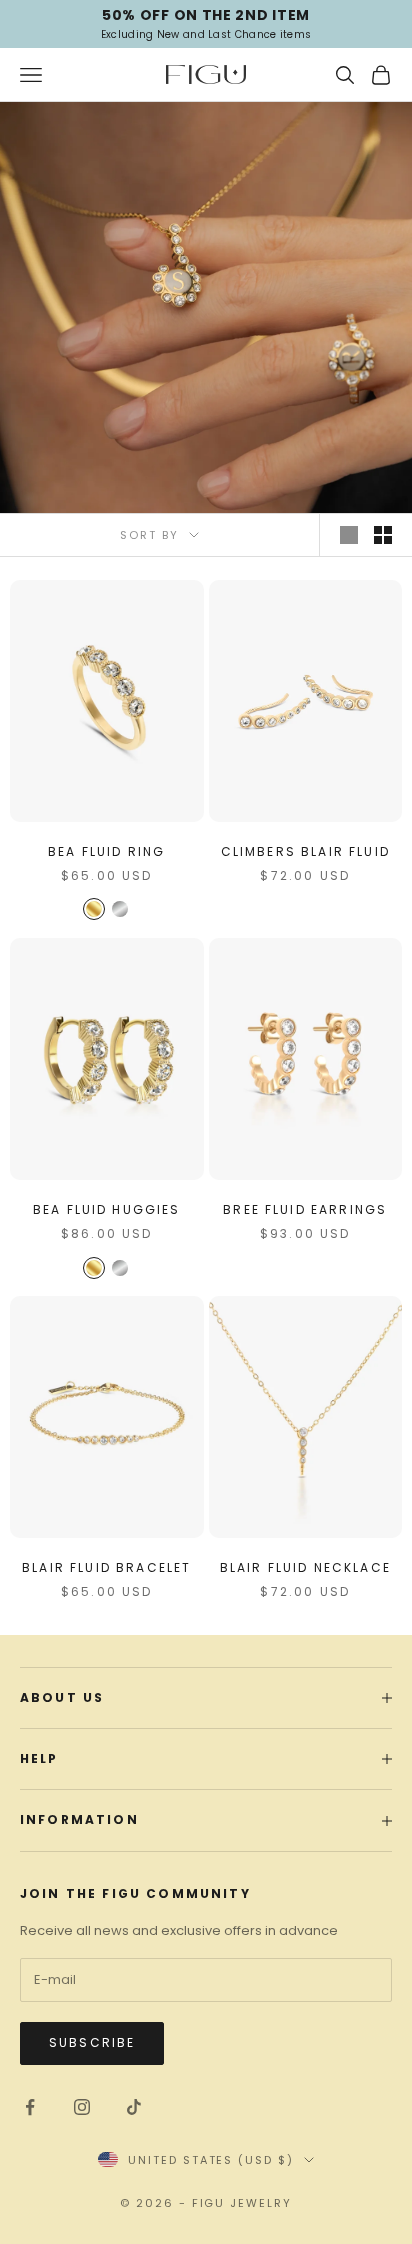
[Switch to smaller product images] (383, 535)
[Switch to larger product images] (349, 535)
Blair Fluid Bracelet (106, 1567)
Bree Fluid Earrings (305, 1209)
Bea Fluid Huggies (107, 1209)
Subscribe (92, 2042)
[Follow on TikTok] (134, 2107)
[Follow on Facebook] (30, 2107)
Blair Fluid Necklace (305, 1567)
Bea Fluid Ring (106, 851)
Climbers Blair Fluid (305, 851)
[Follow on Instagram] (82, 2107)
